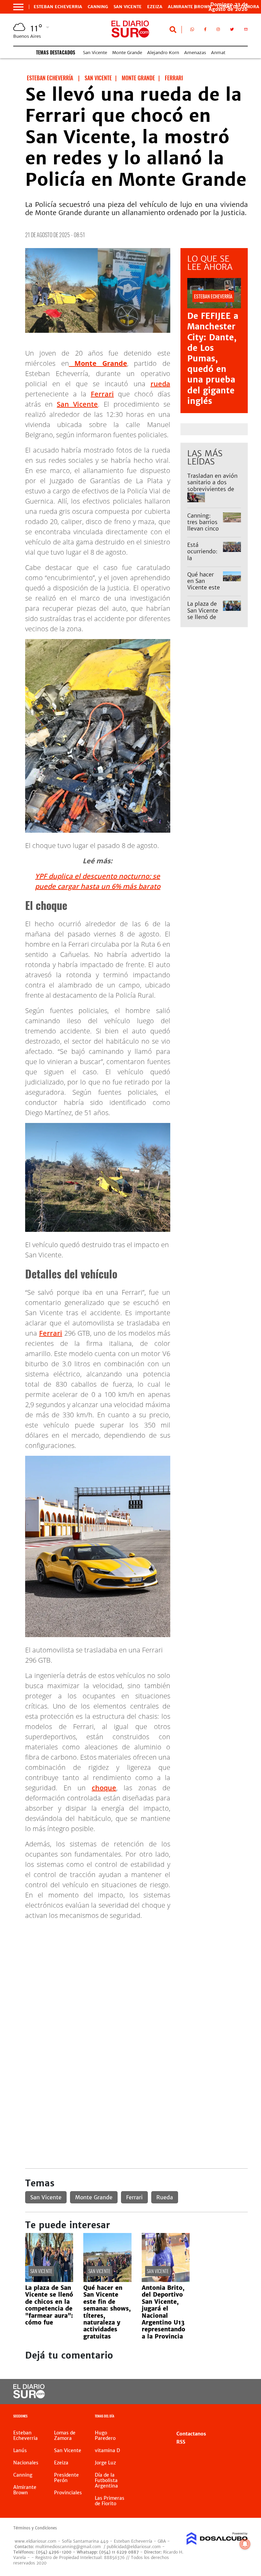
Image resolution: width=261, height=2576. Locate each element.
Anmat (218, 53)
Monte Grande (127, 53)
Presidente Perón (66, 2478)
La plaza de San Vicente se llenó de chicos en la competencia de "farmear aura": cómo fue (49, 2305)
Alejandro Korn (163, 53)
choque (104, 1788)
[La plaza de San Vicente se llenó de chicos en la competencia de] (49, 2280)
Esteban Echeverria (58, 7)
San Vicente (128, 7)
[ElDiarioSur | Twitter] (232, 31)
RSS (181, 2442)
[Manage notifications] (245, 2544)
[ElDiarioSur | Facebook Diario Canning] (205, 31)
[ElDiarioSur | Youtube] (237, 2392)
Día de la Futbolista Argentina (106, 2480)
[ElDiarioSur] (29, 2396)
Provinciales (68, 2493)
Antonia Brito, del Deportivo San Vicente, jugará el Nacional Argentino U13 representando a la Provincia (163, 2312)
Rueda (165, 2197)
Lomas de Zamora (65, 2435)
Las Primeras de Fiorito (110, 2501)
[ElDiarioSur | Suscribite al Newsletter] (246, 31)
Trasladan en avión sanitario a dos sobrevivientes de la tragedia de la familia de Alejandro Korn (212, 492)
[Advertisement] (136, 1973)
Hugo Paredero (105, 2435)
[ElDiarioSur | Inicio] (240, 2417)
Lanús (20, 2450)
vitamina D (107, 2450)
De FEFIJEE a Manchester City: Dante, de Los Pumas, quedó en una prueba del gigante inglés (213, 358)
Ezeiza (155, 7)
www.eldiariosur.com (36, 2541)
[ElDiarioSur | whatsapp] (192, 31)
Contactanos (191, 2434)
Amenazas (195, 53)
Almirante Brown (190, 7)
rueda (160, 384)
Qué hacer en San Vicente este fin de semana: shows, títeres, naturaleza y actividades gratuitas (107, 2312)
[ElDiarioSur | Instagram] (218, 31)
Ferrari (102, 394)
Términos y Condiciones (35, 2528)
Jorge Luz (105, 2463)
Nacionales (26, 2463)
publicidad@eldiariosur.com (134, 2547)
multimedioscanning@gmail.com (68, 2547)
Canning (98, 7)
